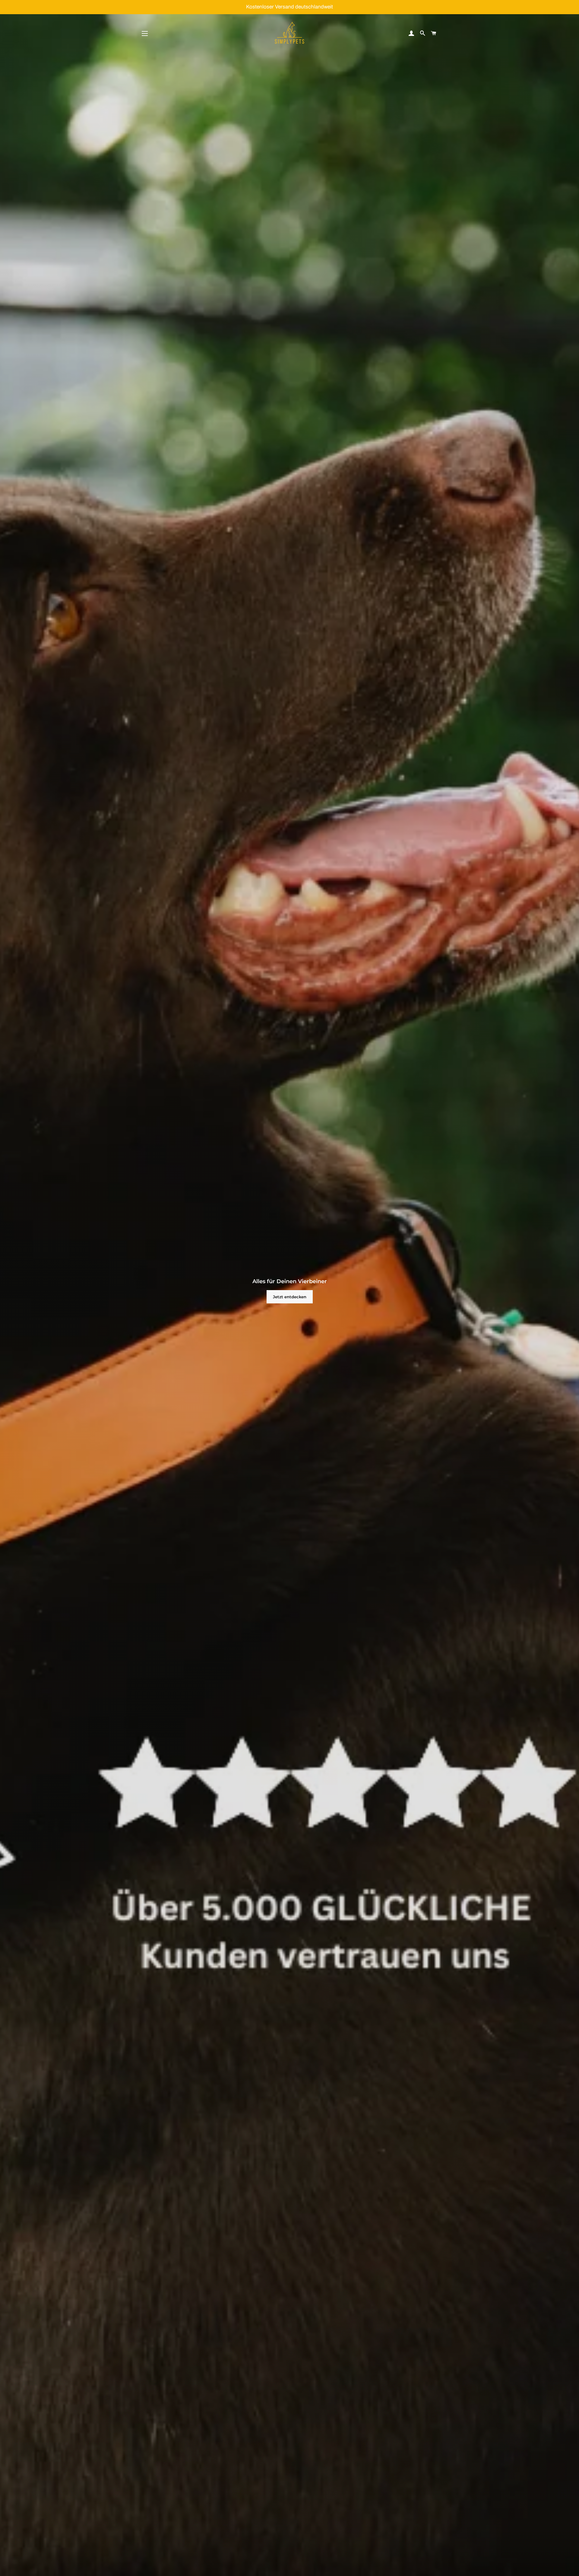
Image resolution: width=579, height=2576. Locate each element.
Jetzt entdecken (290, 1297)
